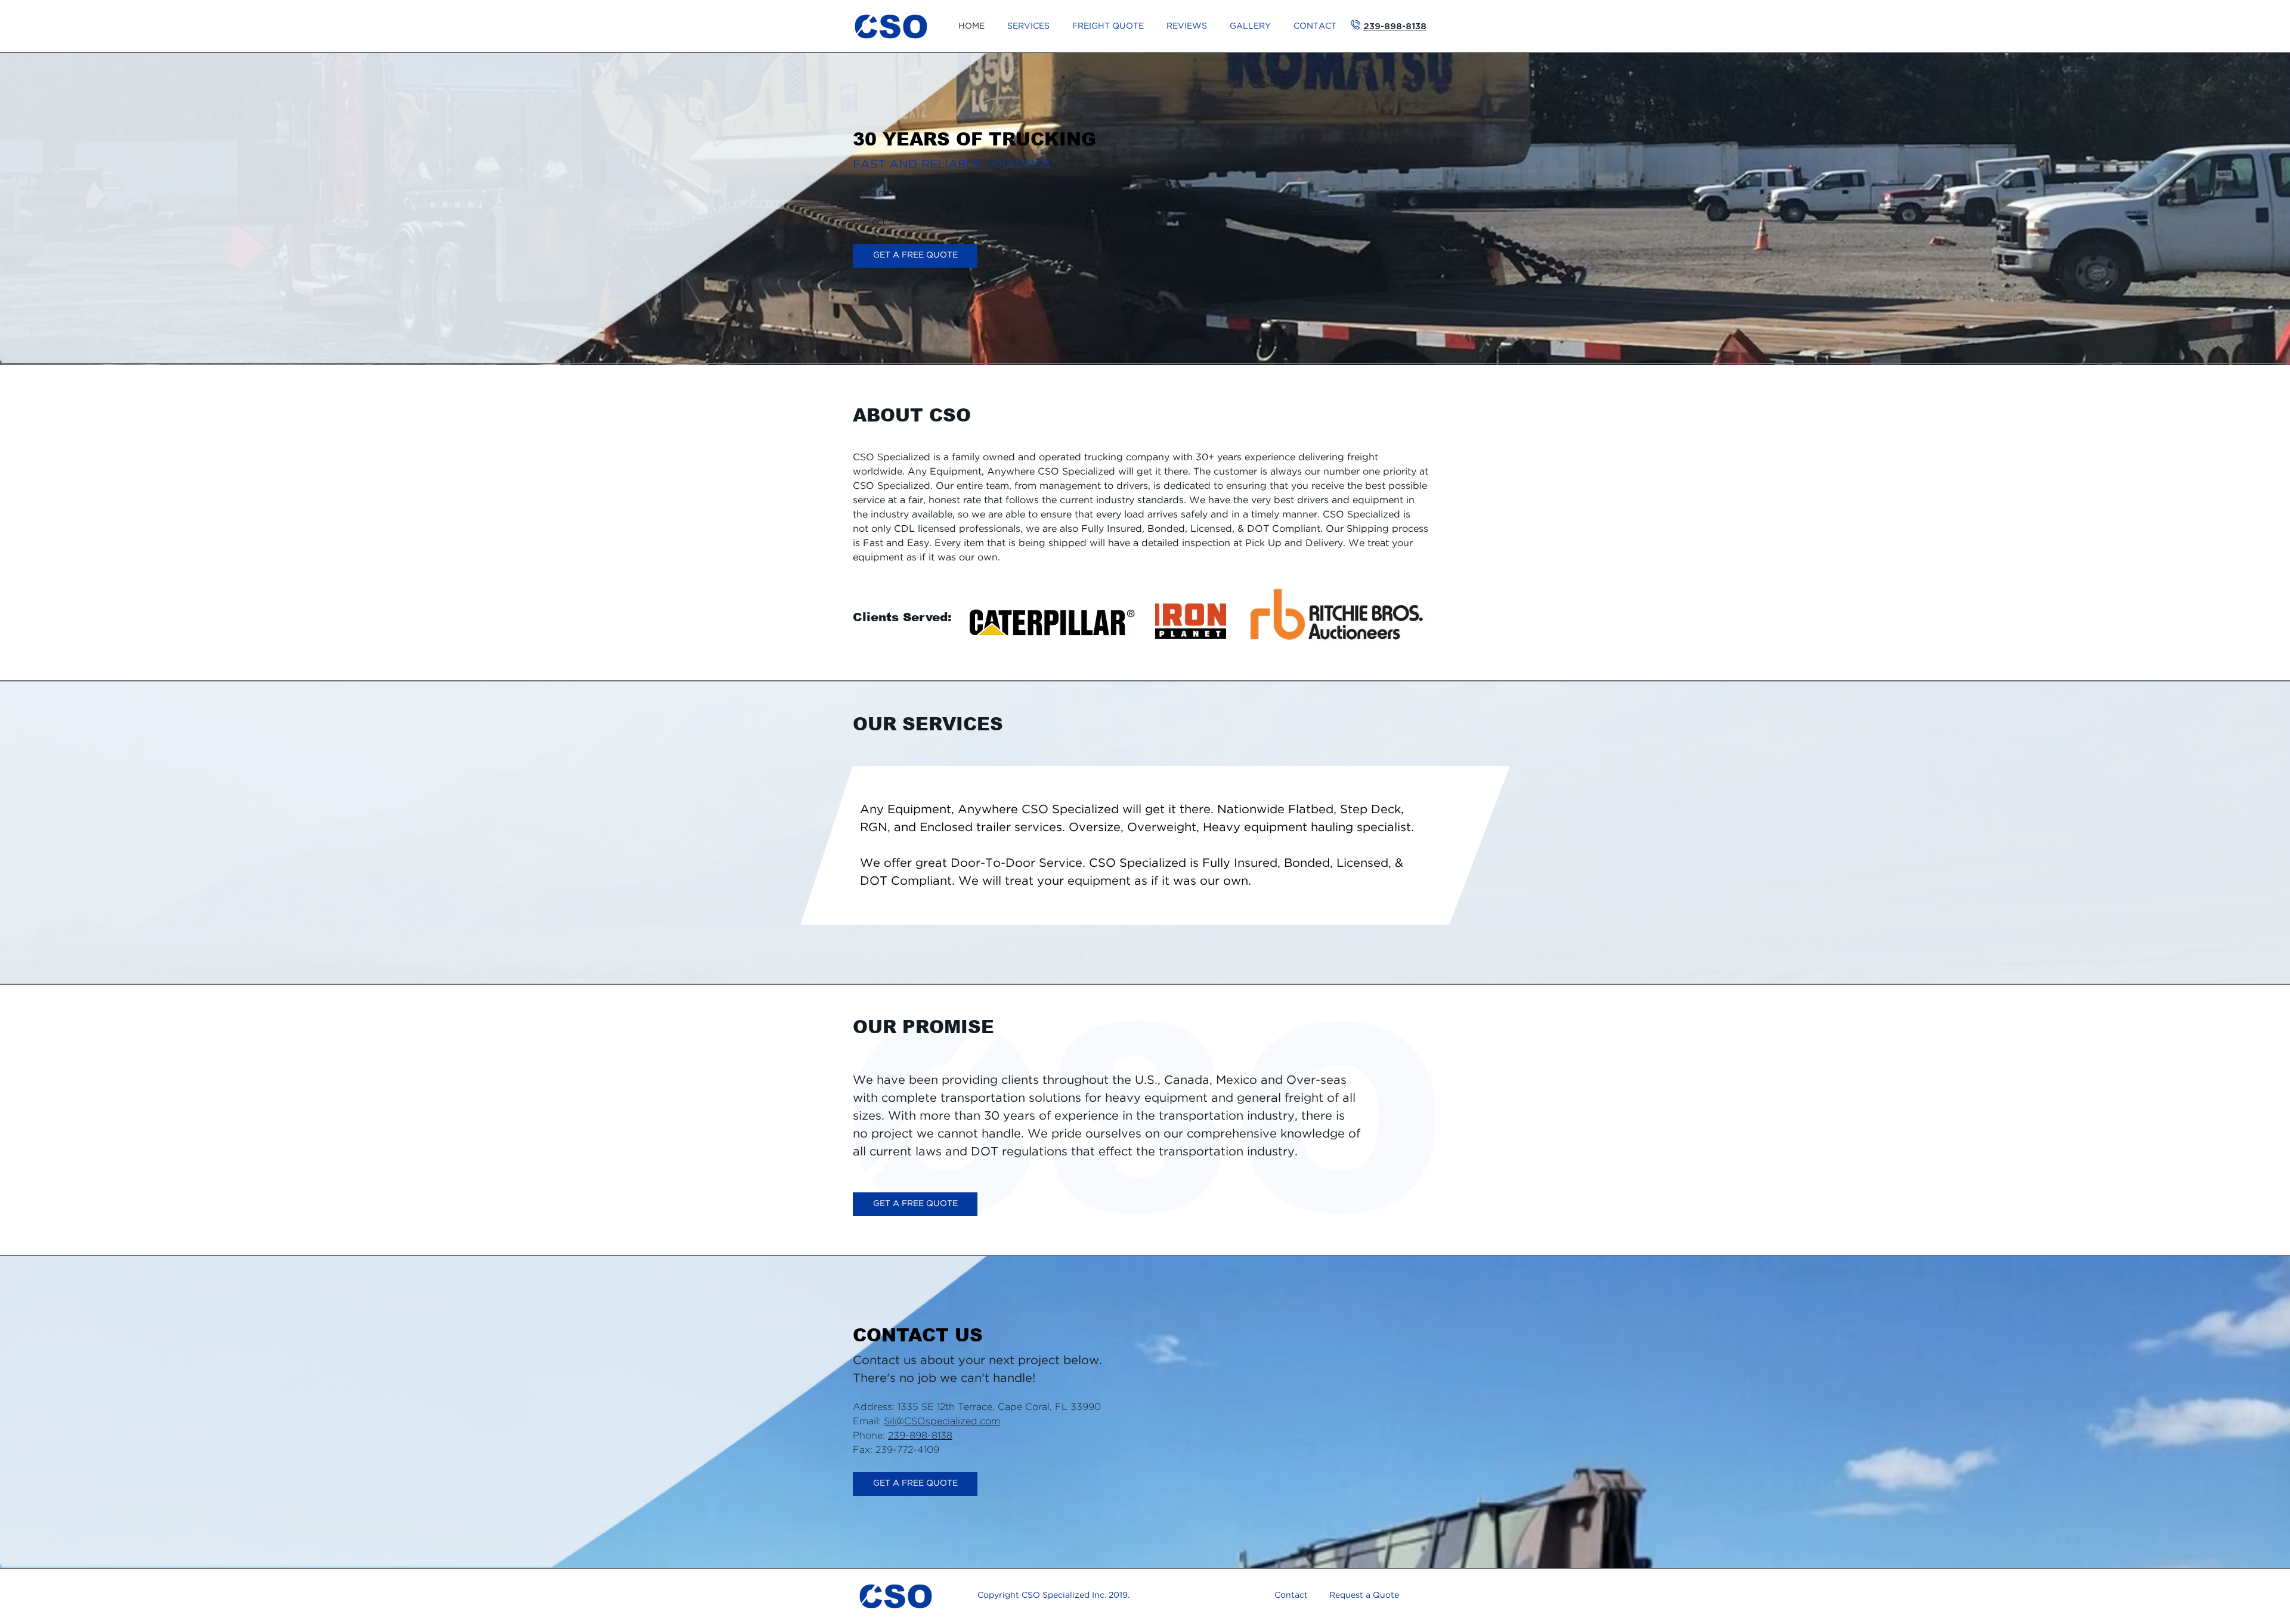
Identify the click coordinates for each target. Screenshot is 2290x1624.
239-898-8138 (920, 1436)
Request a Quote (1364, 1595)
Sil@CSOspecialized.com (942, 1422)
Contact (1291, 1595)
